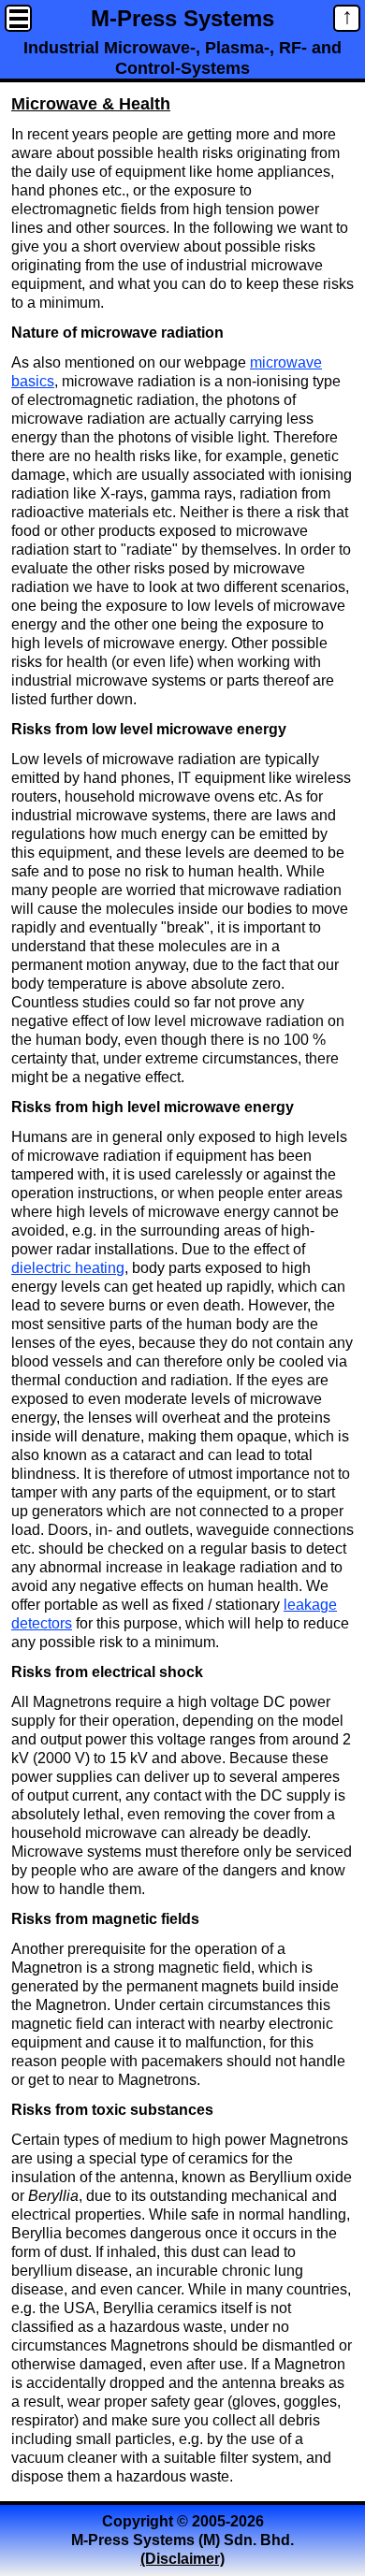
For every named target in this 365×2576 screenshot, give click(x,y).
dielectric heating (68, 1268)
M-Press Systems (182, 17)
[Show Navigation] (18, 18)
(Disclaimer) (182, 2559)
